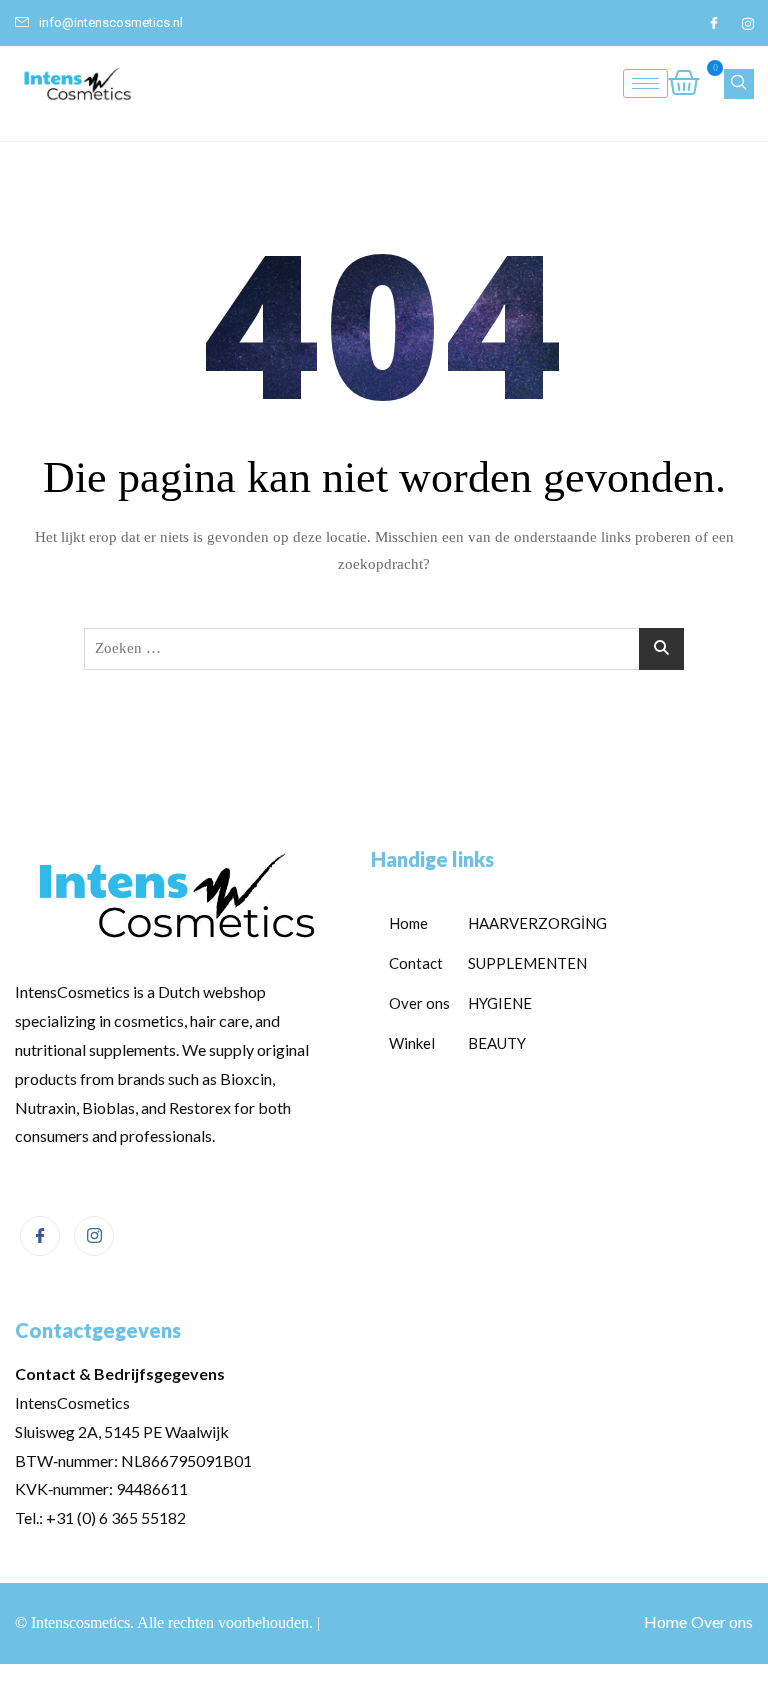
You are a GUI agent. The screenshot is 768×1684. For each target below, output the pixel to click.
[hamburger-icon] (645, 83)
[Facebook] (714, 23)
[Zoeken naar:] (384, 649)
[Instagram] (748, 23)
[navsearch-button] (739, 84)
